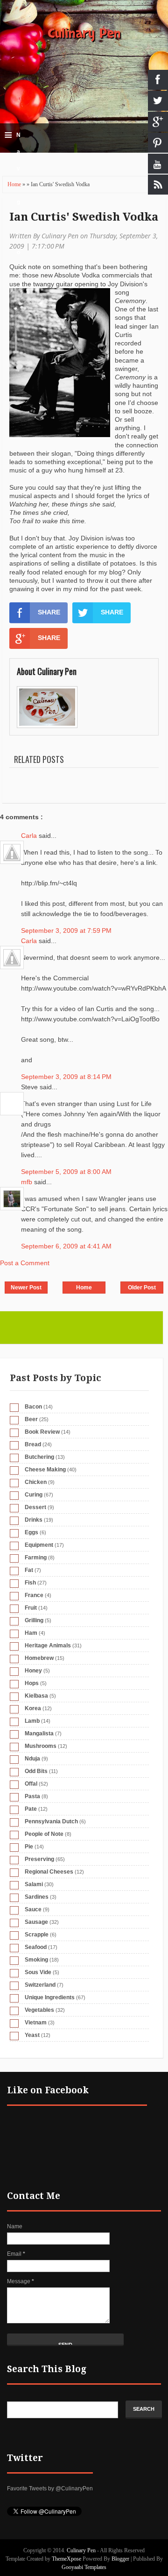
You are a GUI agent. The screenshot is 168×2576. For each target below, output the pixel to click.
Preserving (39, 1859)
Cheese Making (45, 1470)
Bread (33, 1444)
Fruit (31, 1608)
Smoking (36, 1960)
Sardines (37, 1897)
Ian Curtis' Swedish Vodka (84, 217)
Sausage (36, 1922)
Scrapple (37, 1935)
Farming (36, 1558)
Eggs (31, 1532)
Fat (29, 1570)
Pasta (32, 1796)
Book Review (42, 1432)
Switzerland (40, 1985)
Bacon (33, 1407)
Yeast (32, 2035)
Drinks (34, 1520)
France (34, 1595)
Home (15, 184)
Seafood (36, 1947)
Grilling (34, 1620)
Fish (30, 1583)
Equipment (39, 1545)
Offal (31, 1784)
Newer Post (26, 1288)
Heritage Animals (48, 1645)
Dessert (35, 1507)
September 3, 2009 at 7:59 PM (66, 931)
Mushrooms (41, 1746)
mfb (28, 1182)
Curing (34, 1495)
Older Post (142, 1288)
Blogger (120, 2559)
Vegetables (39, 2010)
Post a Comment (25, 1263)
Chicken (36, 1482)
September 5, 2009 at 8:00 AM (66, 1172)
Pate (31, 1809)
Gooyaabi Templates (84, 2567)
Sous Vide (38, 1972)
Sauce (33, 1909)
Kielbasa (36, 1696)
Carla (30, 836)
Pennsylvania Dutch (51, 1821)
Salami (34, 1884)
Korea (33, 1708)
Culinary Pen (84, 34)
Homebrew (39, 1658)
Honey (33, 1671)
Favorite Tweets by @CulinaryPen (50, 2488)
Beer (31, 1419)
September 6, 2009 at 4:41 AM (66, 1246)
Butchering (39, 1457)
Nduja (32, 1759)
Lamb (32, 1721)
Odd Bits (36, 1771)
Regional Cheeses (49, 1872)
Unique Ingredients (50, 1997)
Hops (32, 1683)
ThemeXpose (66, 2559)
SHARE (49, 612)
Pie (29, 1847)
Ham (31, 1633)
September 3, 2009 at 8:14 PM (66, 1077)
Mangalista (39, 1733)
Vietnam (36, 2023)
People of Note (44, 1834)
